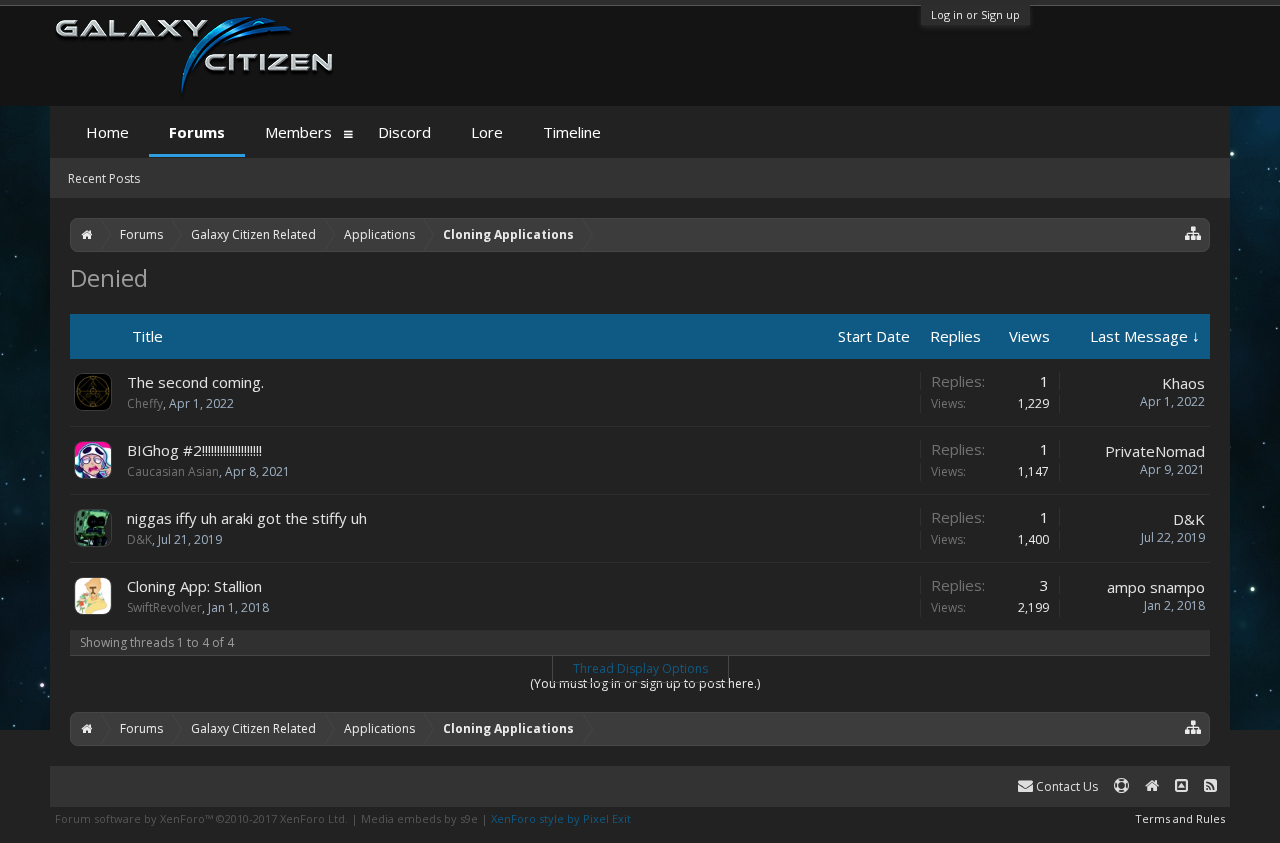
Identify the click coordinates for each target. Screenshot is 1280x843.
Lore (487, 132)
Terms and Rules (1180, 818)
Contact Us (1065, 786)
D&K (139, 539)
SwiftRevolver (164, 607)
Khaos (1183, 383)
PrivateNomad (1155, 451)
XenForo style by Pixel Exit (561, 818)
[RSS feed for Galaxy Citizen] (1210, 786)
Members (298, 132)
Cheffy (145, 403)
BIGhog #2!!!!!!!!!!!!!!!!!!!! (194, 450)
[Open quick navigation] (1193, 232)
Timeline (572, 132)
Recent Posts (104, 178)
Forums (197, 132)
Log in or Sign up (975, 14)
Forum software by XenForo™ (201, 818)
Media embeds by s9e (419, 818)
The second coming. (195, 382)
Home (107, 132)
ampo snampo (1156, 587)
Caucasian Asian (173, 471)
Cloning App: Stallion (194, 586)
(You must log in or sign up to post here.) (645, 683)
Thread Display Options (640, 668)
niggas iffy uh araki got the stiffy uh (247, 518)
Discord (404, 132)
